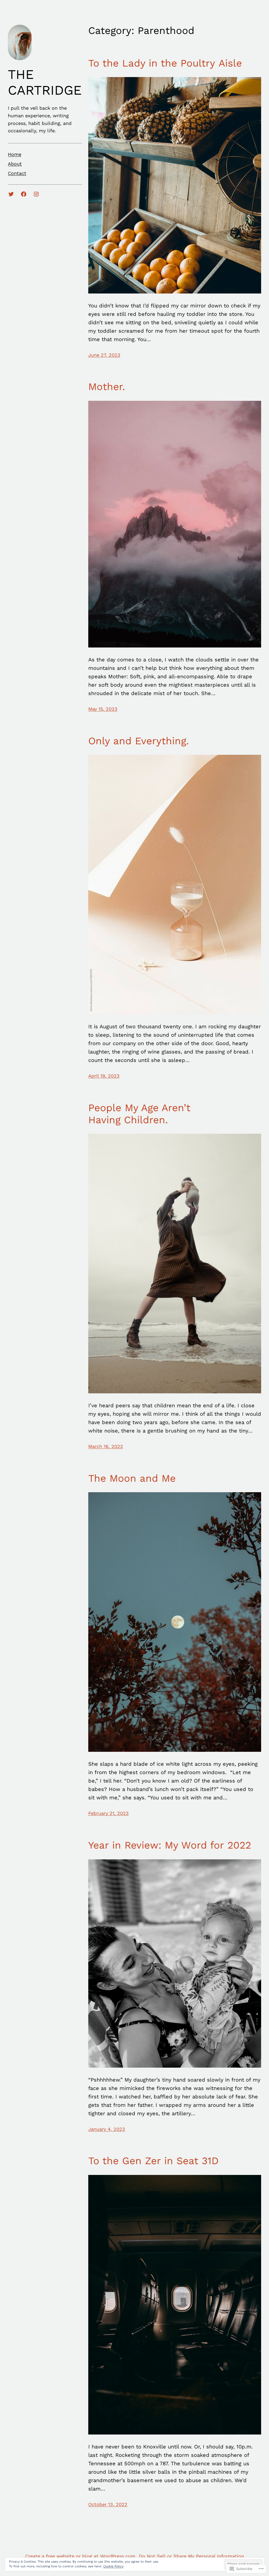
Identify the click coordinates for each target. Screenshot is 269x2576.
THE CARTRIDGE (45, 82)
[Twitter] (11, 194)
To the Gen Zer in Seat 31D (153, 2161)
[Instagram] (36, 194)
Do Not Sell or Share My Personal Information (192, 2556)
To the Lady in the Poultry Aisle (165, 63)
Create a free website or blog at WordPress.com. (81, 2556)
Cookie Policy (113, 2566)
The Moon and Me (132, 1478)
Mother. (107, 387)
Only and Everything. (139, 741)
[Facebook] (24, 194)
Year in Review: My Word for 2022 (170, 1845)
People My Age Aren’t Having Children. (139, 1114)
